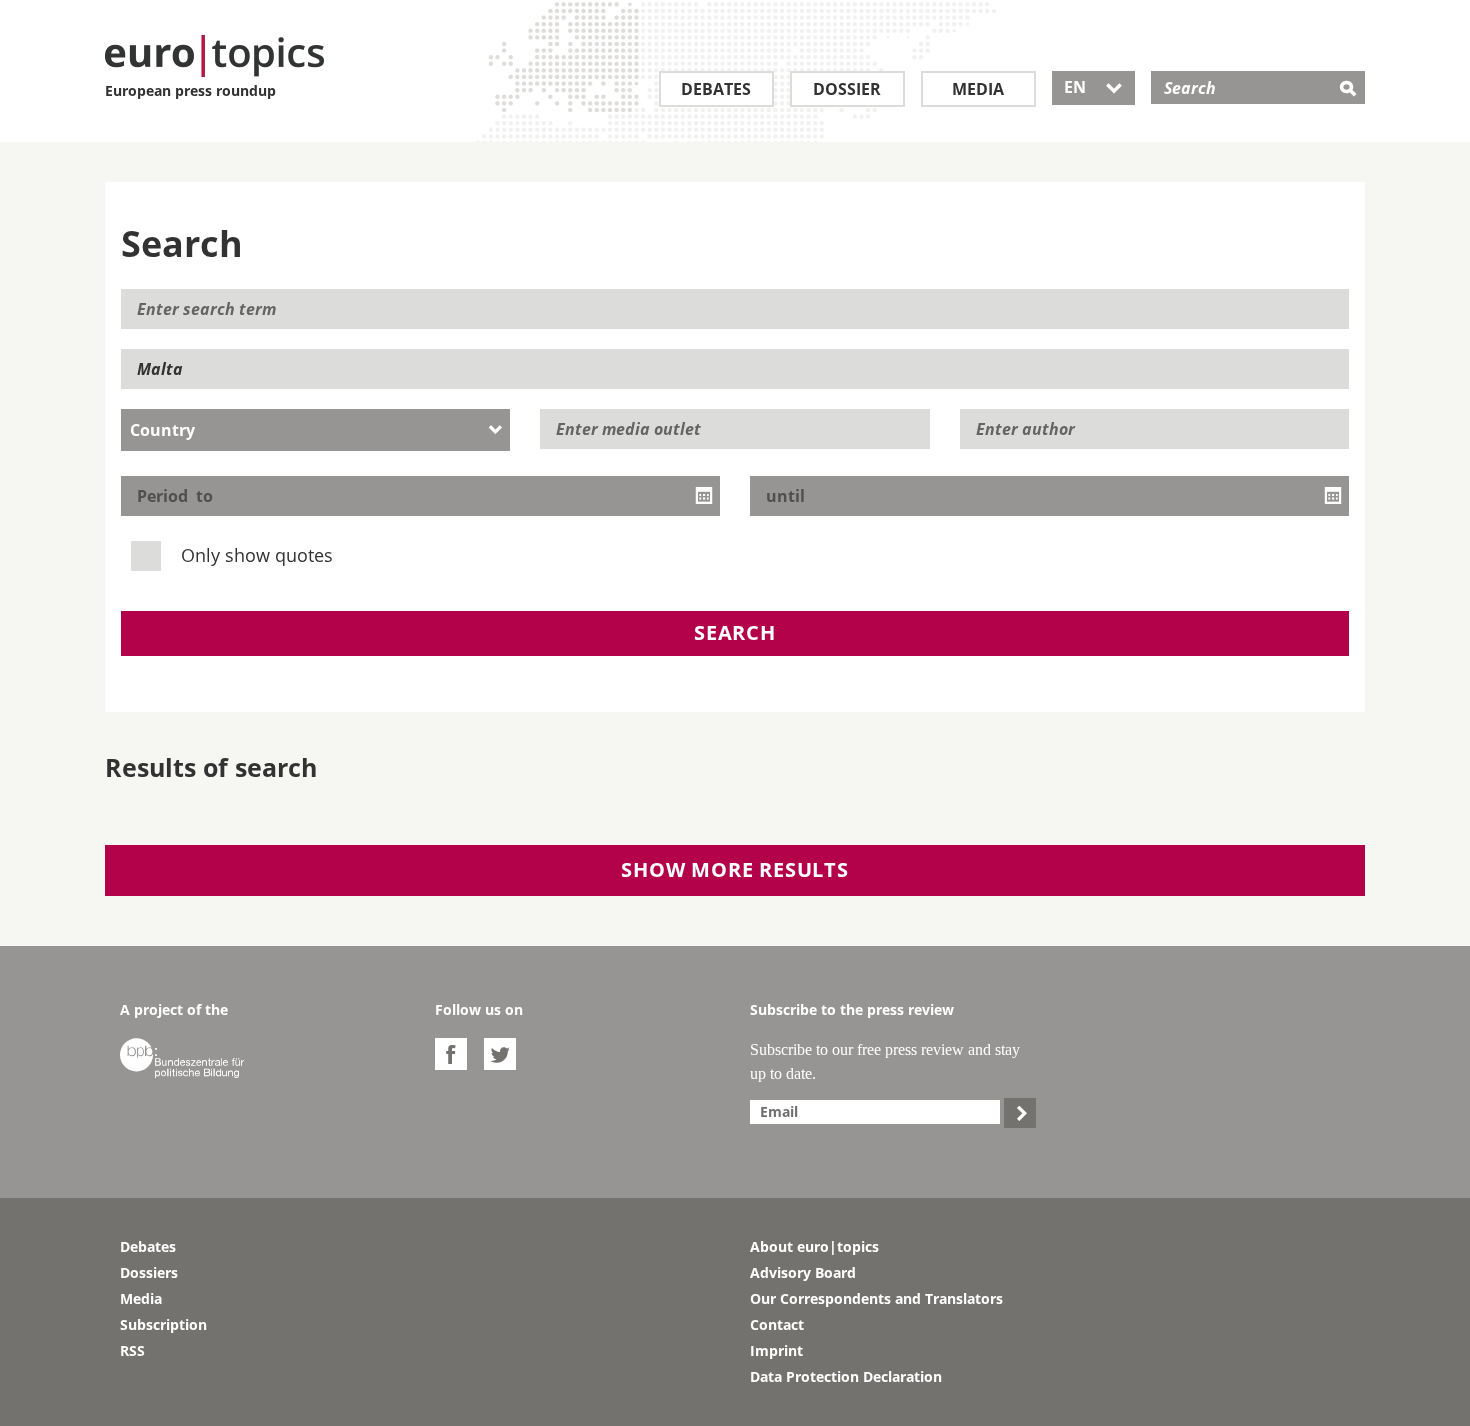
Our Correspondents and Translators (876, 1298)
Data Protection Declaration (846, 1376)
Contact (777, 1324)
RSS (132, 1350)
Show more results (735, 869)
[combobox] (315, 430)
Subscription (163, 1324)
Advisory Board (803, 1272)
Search (735, 632)
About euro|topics (814, 1246)
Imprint (776, 1350)
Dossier (847, 89)
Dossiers (149, 1272)
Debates (716, 89)
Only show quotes (254, 555)
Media (978, 89)
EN (1093, 87)
